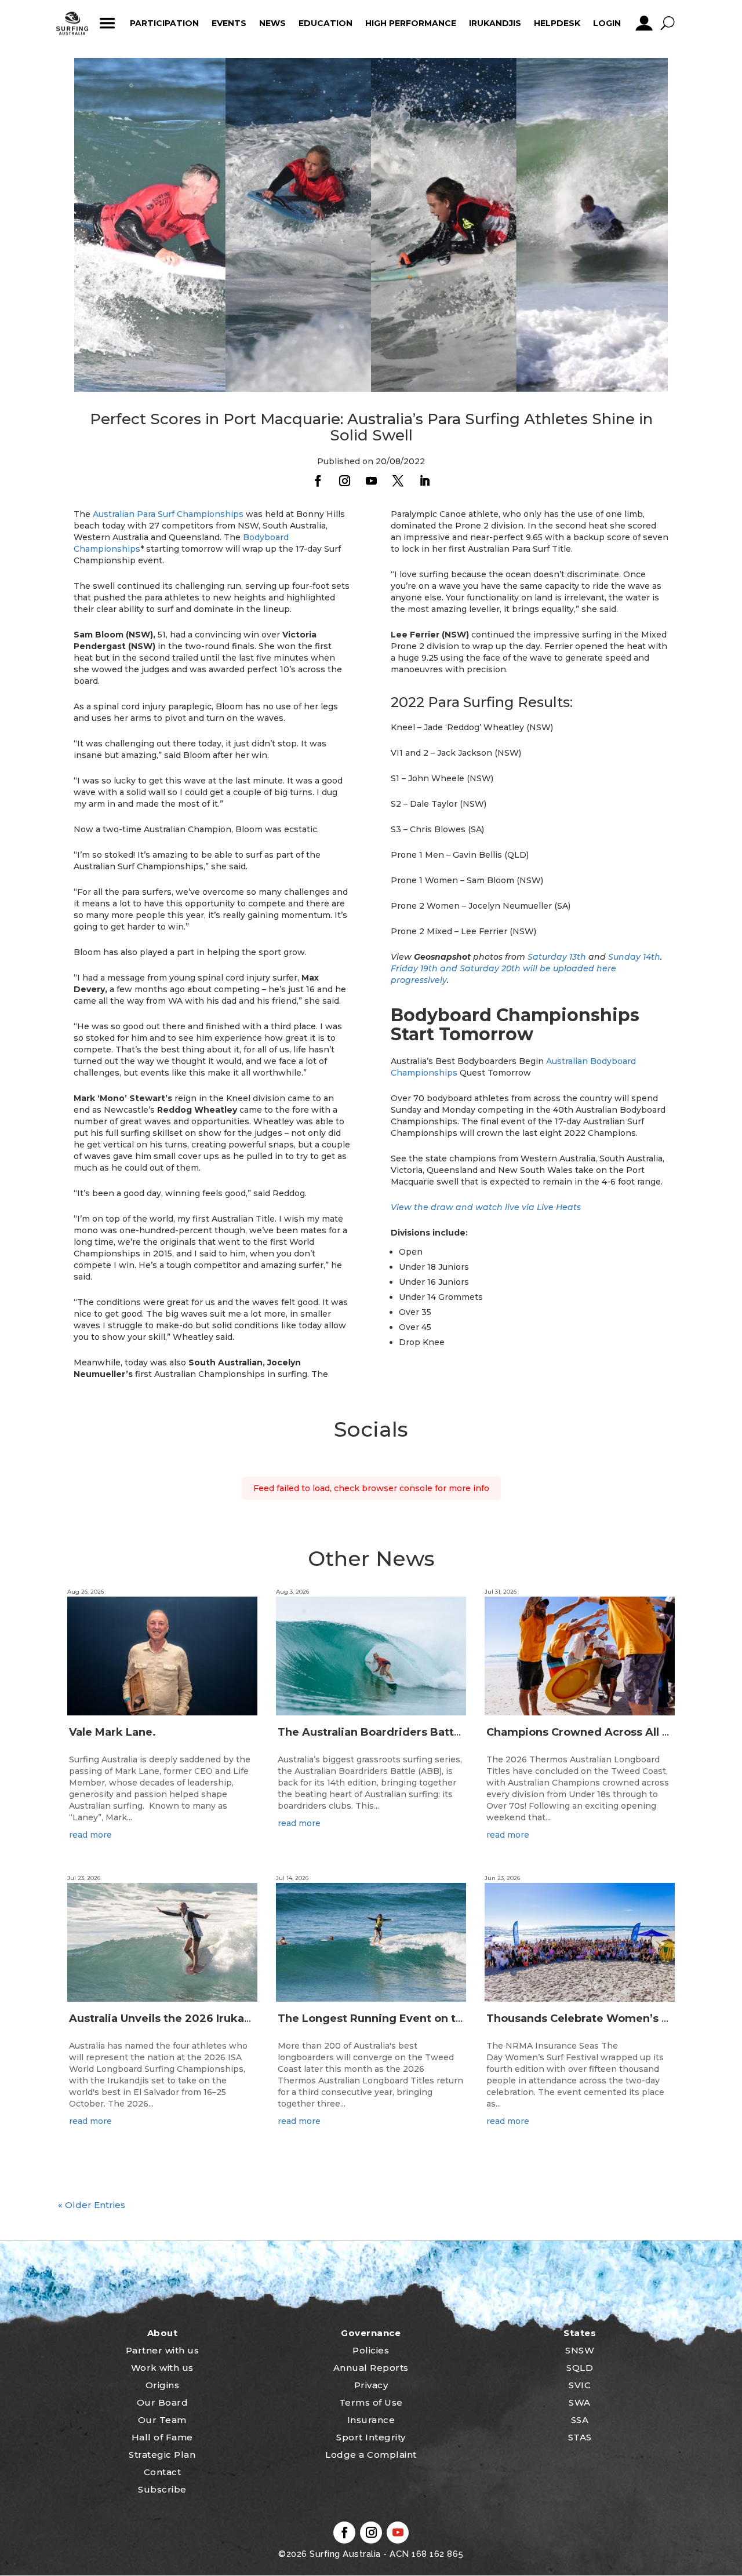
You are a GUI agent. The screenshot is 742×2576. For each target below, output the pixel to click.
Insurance (371, 2420)
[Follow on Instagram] (344, 481)
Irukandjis (495, 23)
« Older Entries (92, 2205)
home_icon (72, 23)
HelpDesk (557, 23)
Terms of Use (371, 2402)
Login (607, 23)
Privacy (371, 2385)
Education (325, 23)
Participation (164, 23)
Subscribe (162, 2489)
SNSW (580, 2350)
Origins (163, 2385)
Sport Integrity (371, 2437)
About (163, 2333)
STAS (580, 2437)
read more (90, 1835)
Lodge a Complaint (371, 2455)
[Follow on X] (398, 481)
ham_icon (107, 23)
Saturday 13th (557, 957)
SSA (580, 2420)
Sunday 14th (634, 957)
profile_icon (644, 23)
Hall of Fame (162, 2437)
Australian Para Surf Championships (168, 514)
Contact (163, 2472)
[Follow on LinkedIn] (424, 481)
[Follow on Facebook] (318, 481)
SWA (580, 2402)
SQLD (580, 2368)
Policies (371, 2350)
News (272, 23)
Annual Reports (371, 2368)
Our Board (163, 2402)
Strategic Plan (162, 2455)
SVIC (580, 2385)
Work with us (162, 2368)
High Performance (411, 23)
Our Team (162, 2420)
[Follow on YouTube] (371, 481)
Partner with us (163, 2350)
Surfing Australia (344, 2554)
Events (229, 23)
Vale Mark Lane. (112, 1732)
